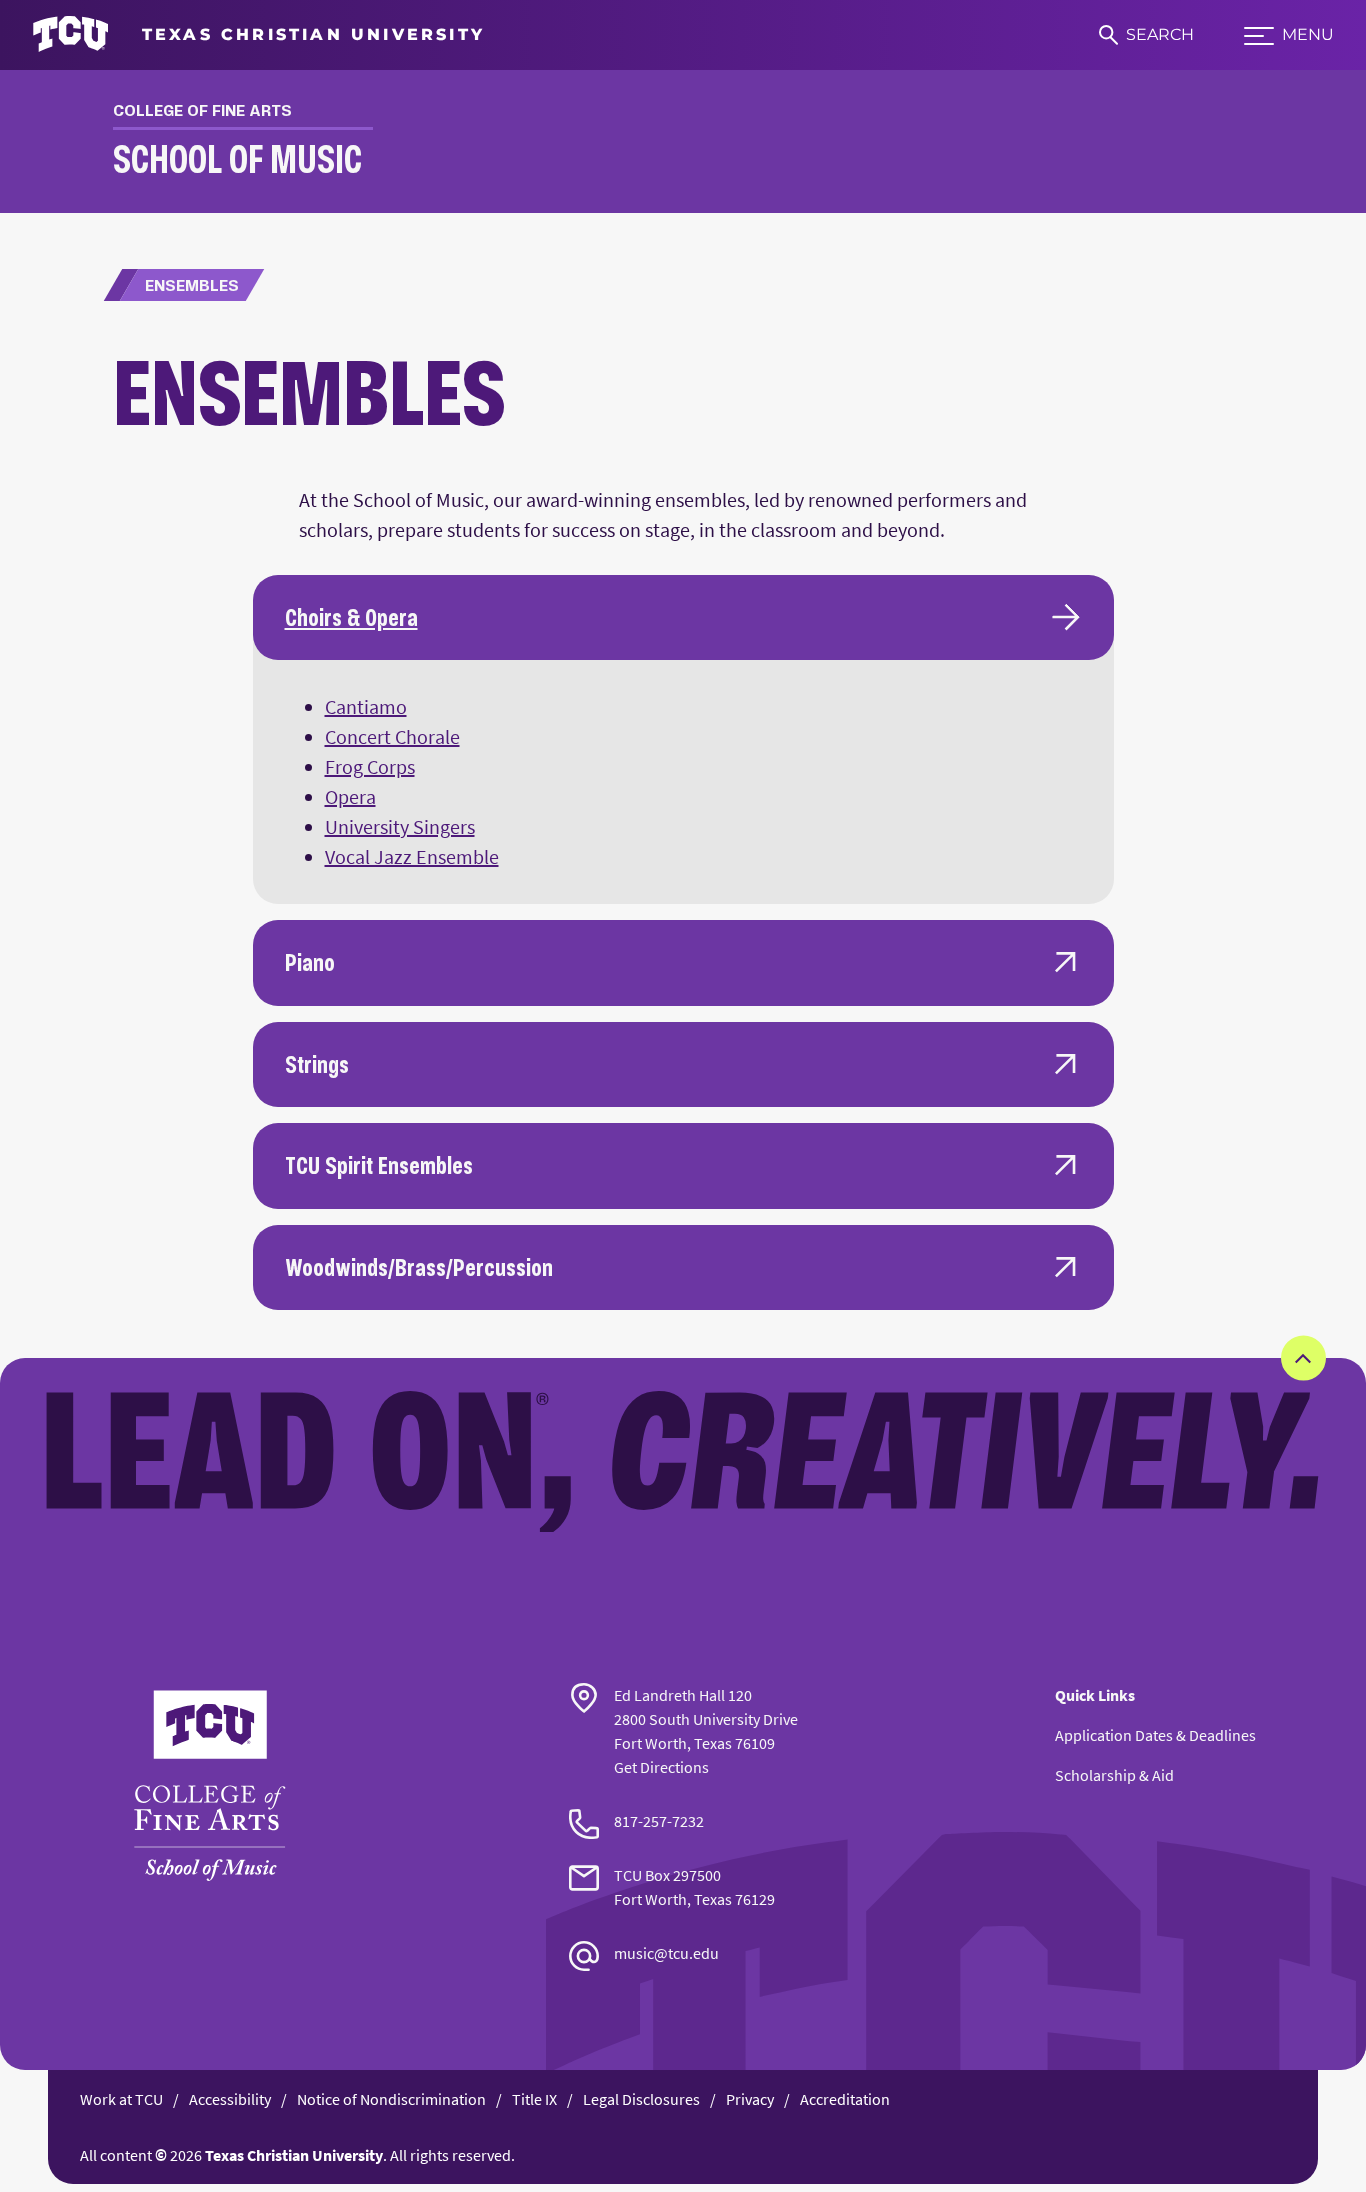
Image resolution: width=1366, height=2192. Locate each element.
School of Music (237, 158)
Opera (350, 796)
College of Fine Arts (202, 110)
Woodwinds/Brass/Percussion (419, 1267)
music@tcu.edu (666, 1953)
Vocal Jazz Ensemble (412, 856)
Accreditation (845, 2099)
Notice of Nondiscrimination (391, 2099)
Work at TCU (121, 2099)
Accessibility (230, 2099)
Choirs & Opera (351, 617)
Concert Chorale (392, 736)
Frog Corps (370, 766)
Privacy (750, 2099)
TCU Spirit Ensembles (379, 1165)
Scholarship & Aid (1114, 1775)
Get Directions (661, 1767)
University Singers (400, 826)
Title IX (534, 2099)
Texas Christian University (294, 2155)
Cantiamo (366, 706)
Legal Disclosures (641, 2099)
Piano (310, 962)
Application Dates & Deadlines (1155, 1735)
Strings (317, 1064)
